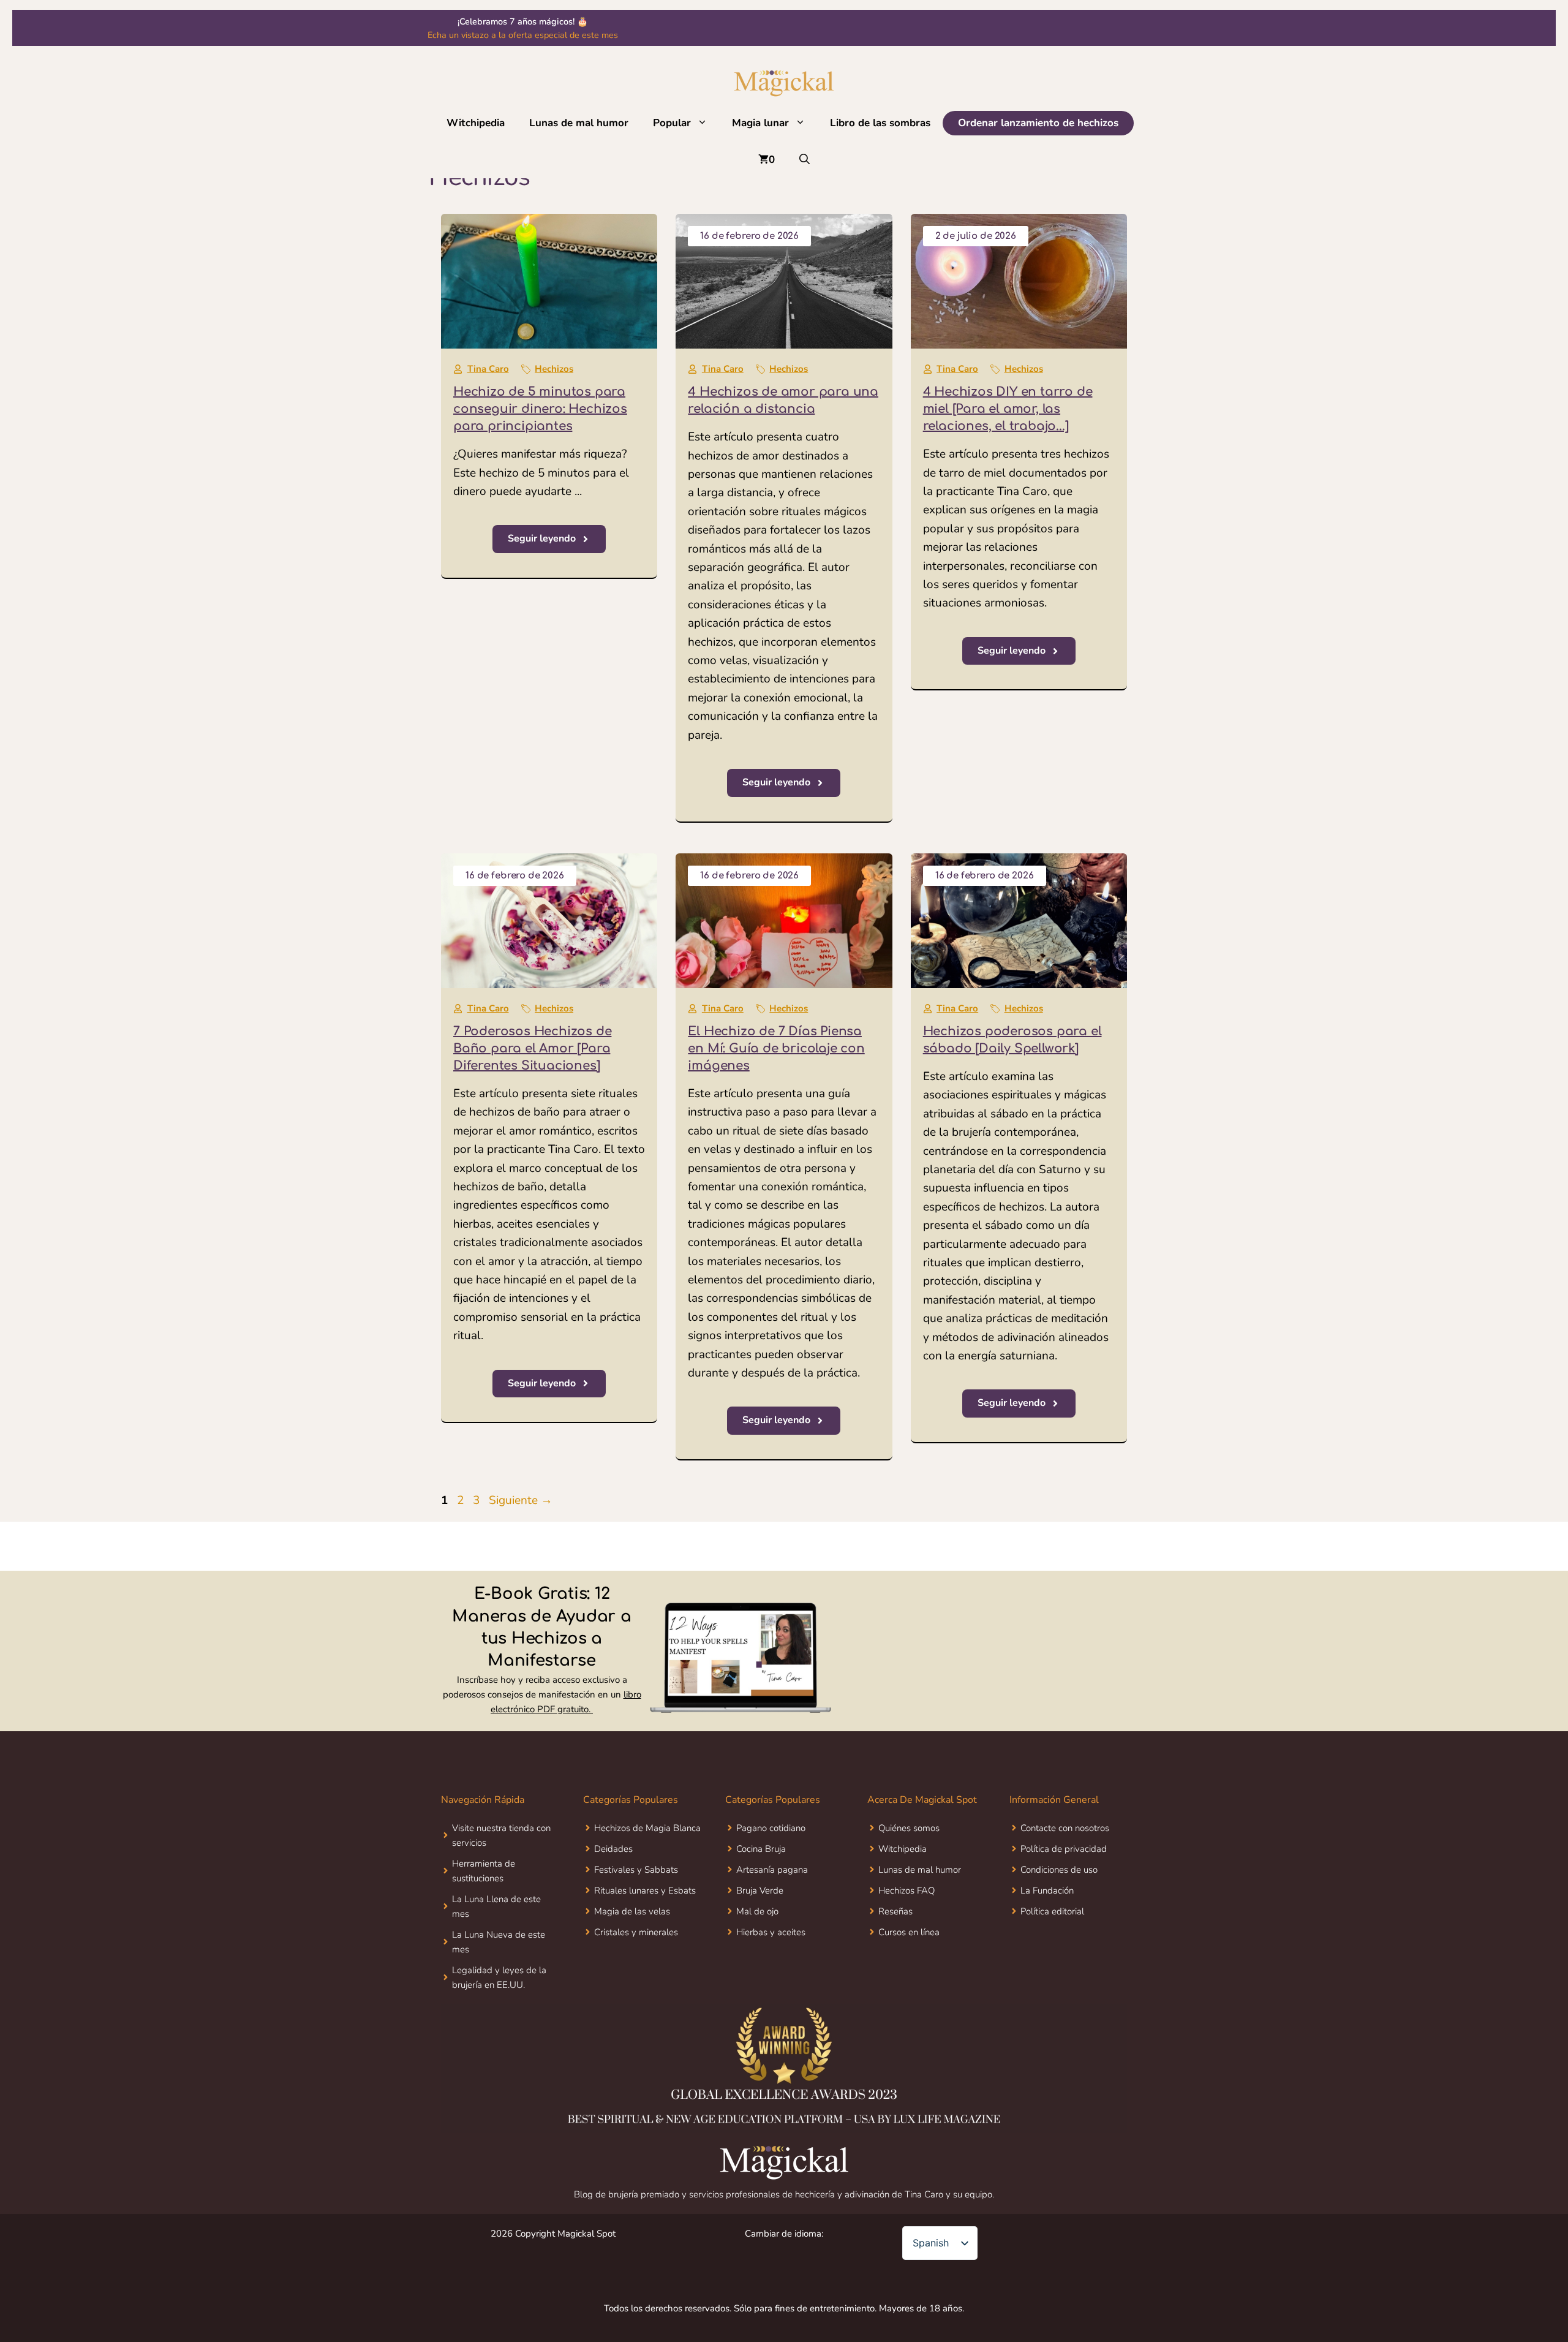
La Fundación (1047, 1891)
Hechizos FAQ (907, 1891)
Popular (672, 123)
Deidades (613, 1849)
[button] (705, 123)
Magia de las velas (632, 1911)
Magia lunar (760, 123)
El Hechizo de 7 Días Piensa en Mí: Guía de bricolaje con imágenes (776, 1048)
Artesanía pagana (772, 1870)
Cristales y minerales (636, 1932)
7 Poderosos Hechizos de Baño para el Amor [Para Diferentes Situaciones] (532, 1048)
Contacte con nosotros (1045, 35)
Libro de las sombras (880, 123)
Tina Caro (488, 369)
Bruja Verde (760, 1891)
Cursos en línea (909, 1932)
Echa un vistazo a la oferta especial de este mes (523, 35)
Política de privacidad (1064, 1849)
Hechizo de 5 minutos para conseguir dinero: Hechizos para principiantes (540, 409)
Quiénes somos (909, 1828)
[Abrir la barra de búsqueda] (805, 160)
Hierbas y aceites (771, 1932)
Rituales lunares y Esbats (645, 1891)
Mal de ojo (757, 1911)
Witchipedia (476, 123)
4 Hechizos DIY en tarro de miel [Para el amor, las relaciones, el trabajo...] (1008, 409)
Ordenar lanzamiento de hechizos (1038, 123)
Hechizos (554, 369)
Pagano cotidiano (771, 1828)
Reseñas (895, 1911)
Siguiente (521, 1500)
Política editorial (1052, 1911)
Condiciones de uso (1059, 1870)
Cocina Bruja (761, 1849)
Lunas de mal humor (579, 123)
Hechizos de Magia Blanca (647, 1828)
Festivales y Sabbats (636, 1870)
